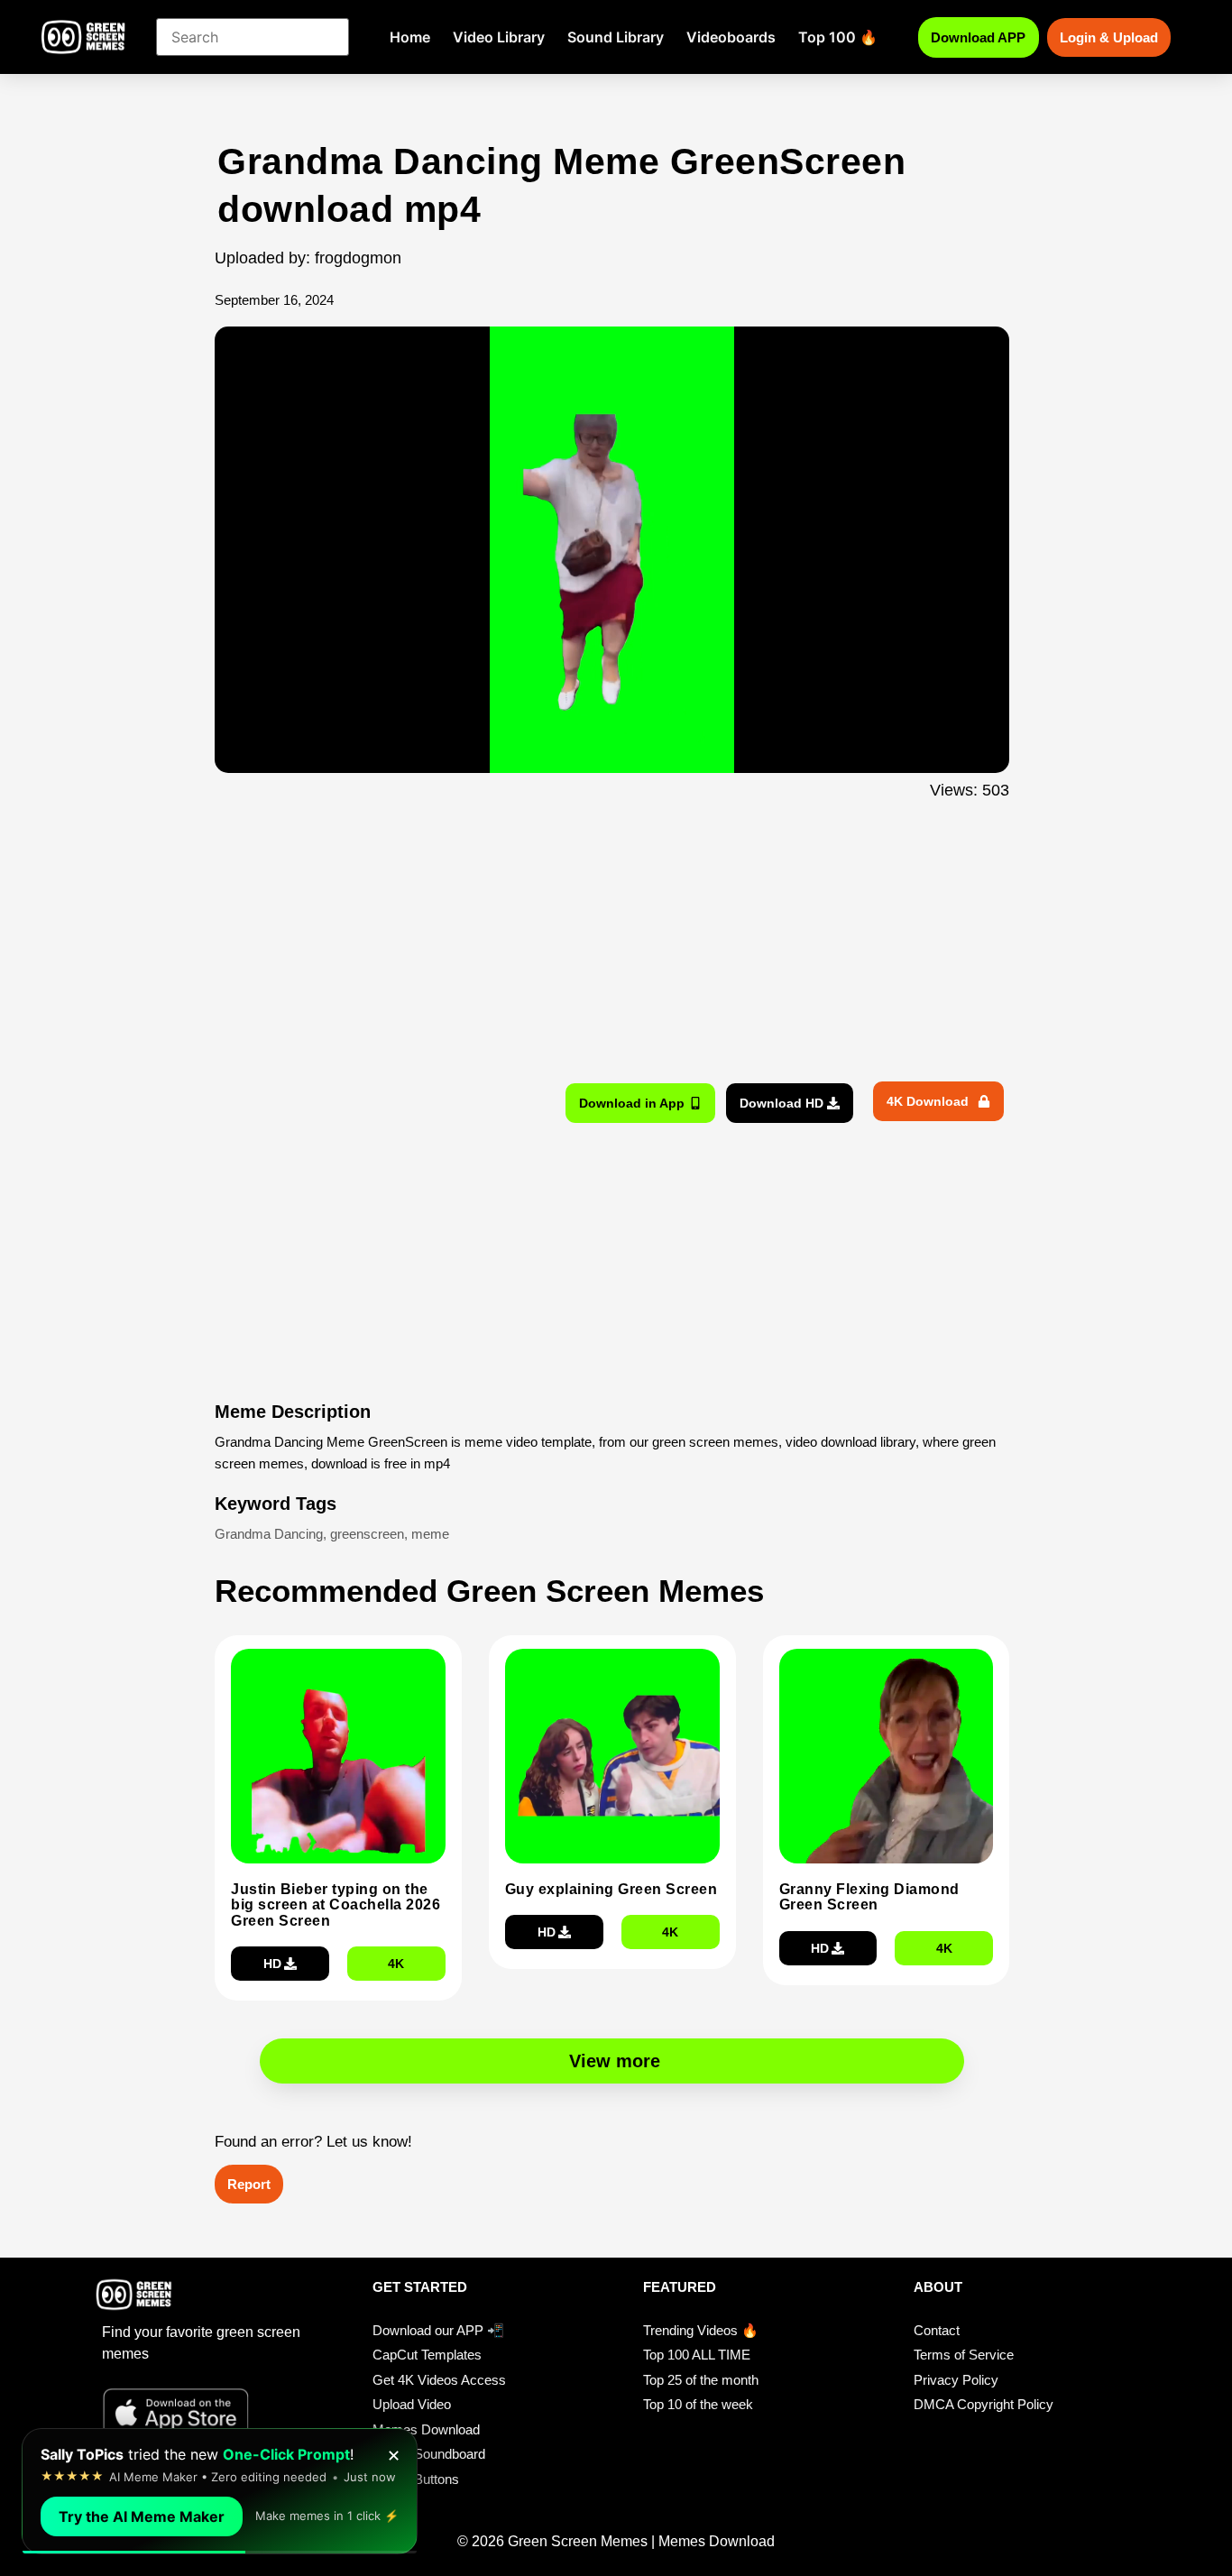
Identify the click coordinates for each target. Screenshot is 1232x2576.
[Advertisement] (118, 499)
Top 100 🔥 (838, 37)
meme (430, 1534)
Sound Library (616, 37)
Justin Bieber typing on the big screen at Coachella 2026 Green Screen (336, 1905)
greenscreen (367, 1534)
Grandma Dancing (269, 1534)
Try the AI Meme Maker (142, 2516)
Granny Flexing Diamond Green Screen (869, 1897)
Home (410, 37)
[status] (220, 2491)
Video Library (499, 37)
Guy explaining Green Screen (611, 1889)
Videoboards (731, 37)
